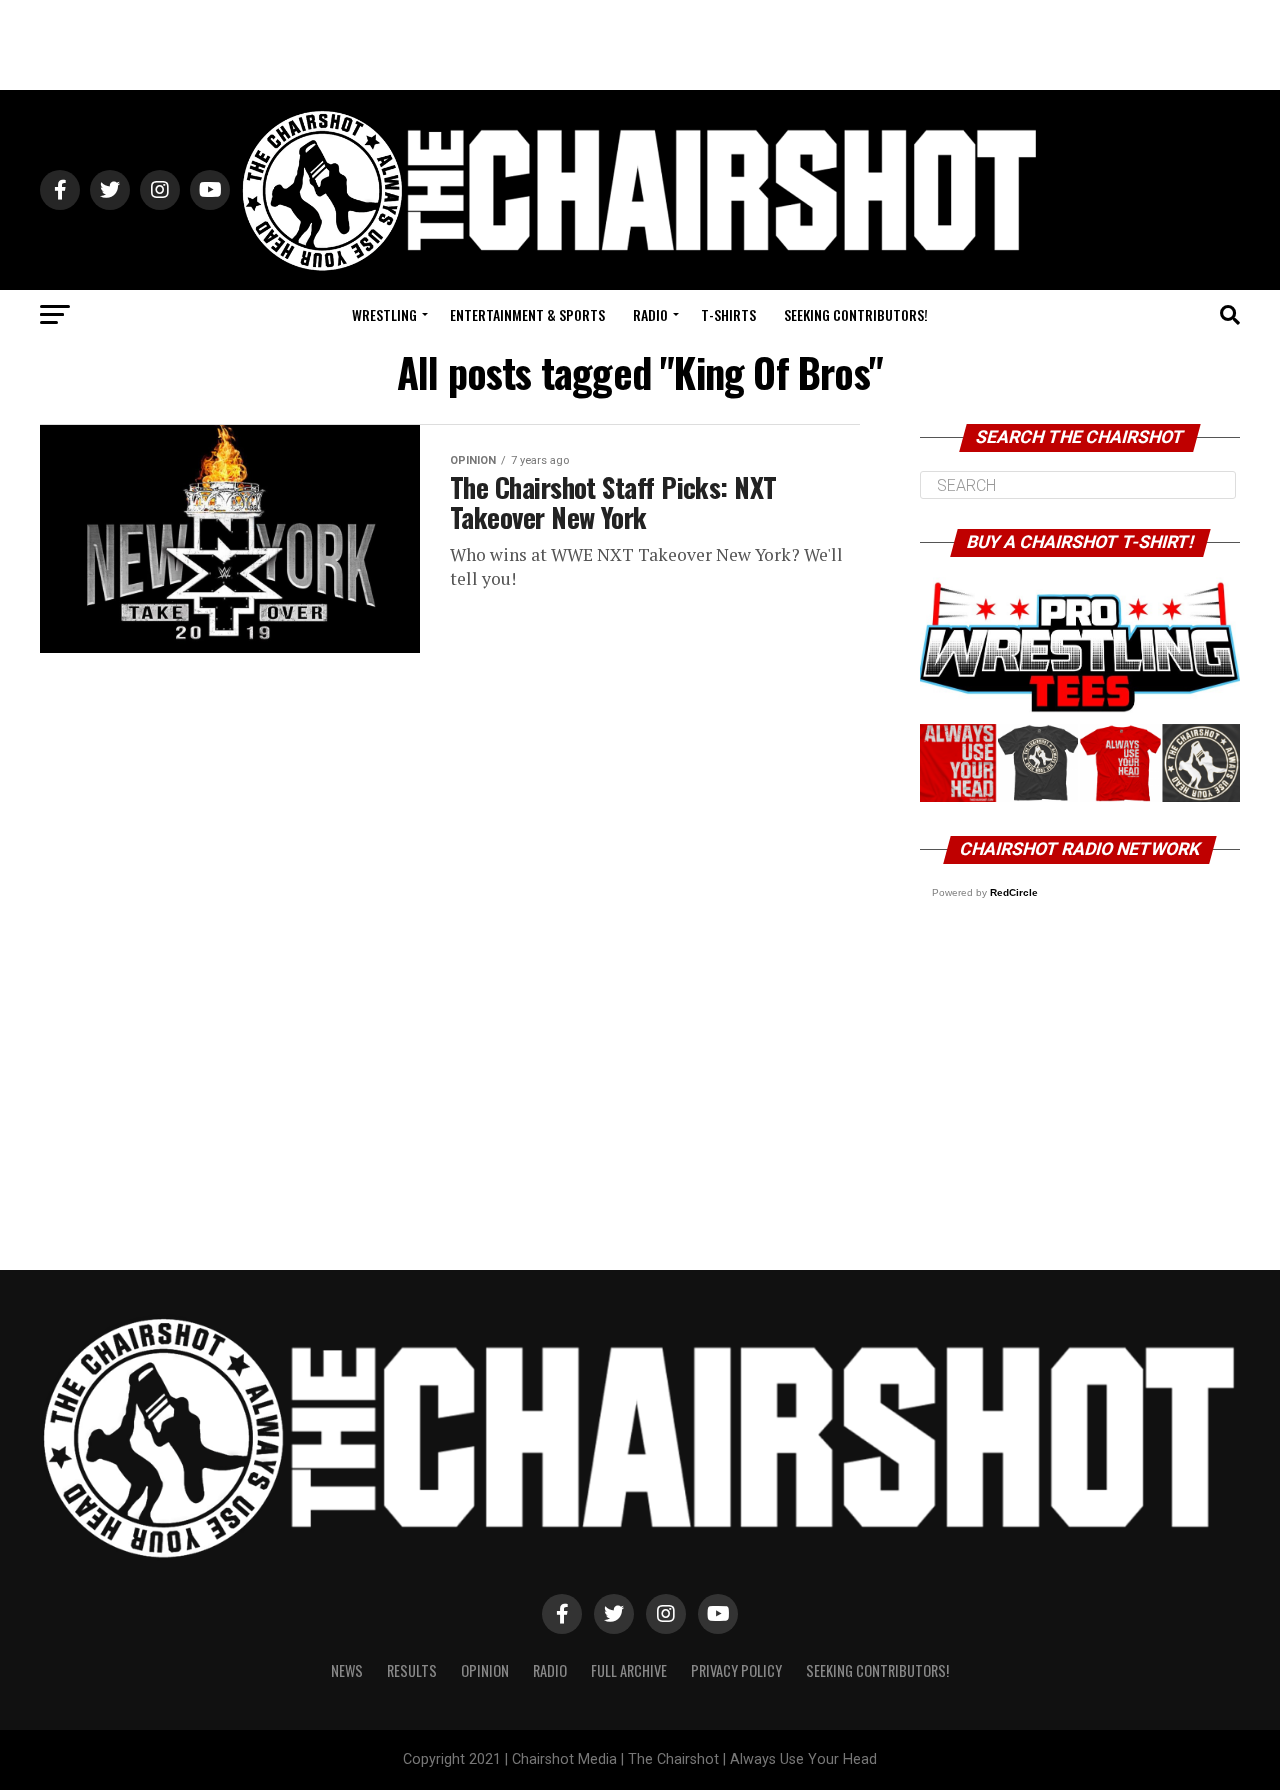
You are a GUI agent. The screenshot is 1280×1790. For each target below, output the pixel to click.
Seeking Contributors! (856, 314)
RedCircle (1014, 892)
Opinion (485, 1670)
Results (412, 1670)
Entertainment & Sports (527, 314)
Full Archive (629, 1670)
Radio (650, 314)
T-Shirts (728, 314)
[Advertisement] (640, 45)
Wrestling (384, 314)
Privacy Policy (736, 1670)
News (347, 1670)
